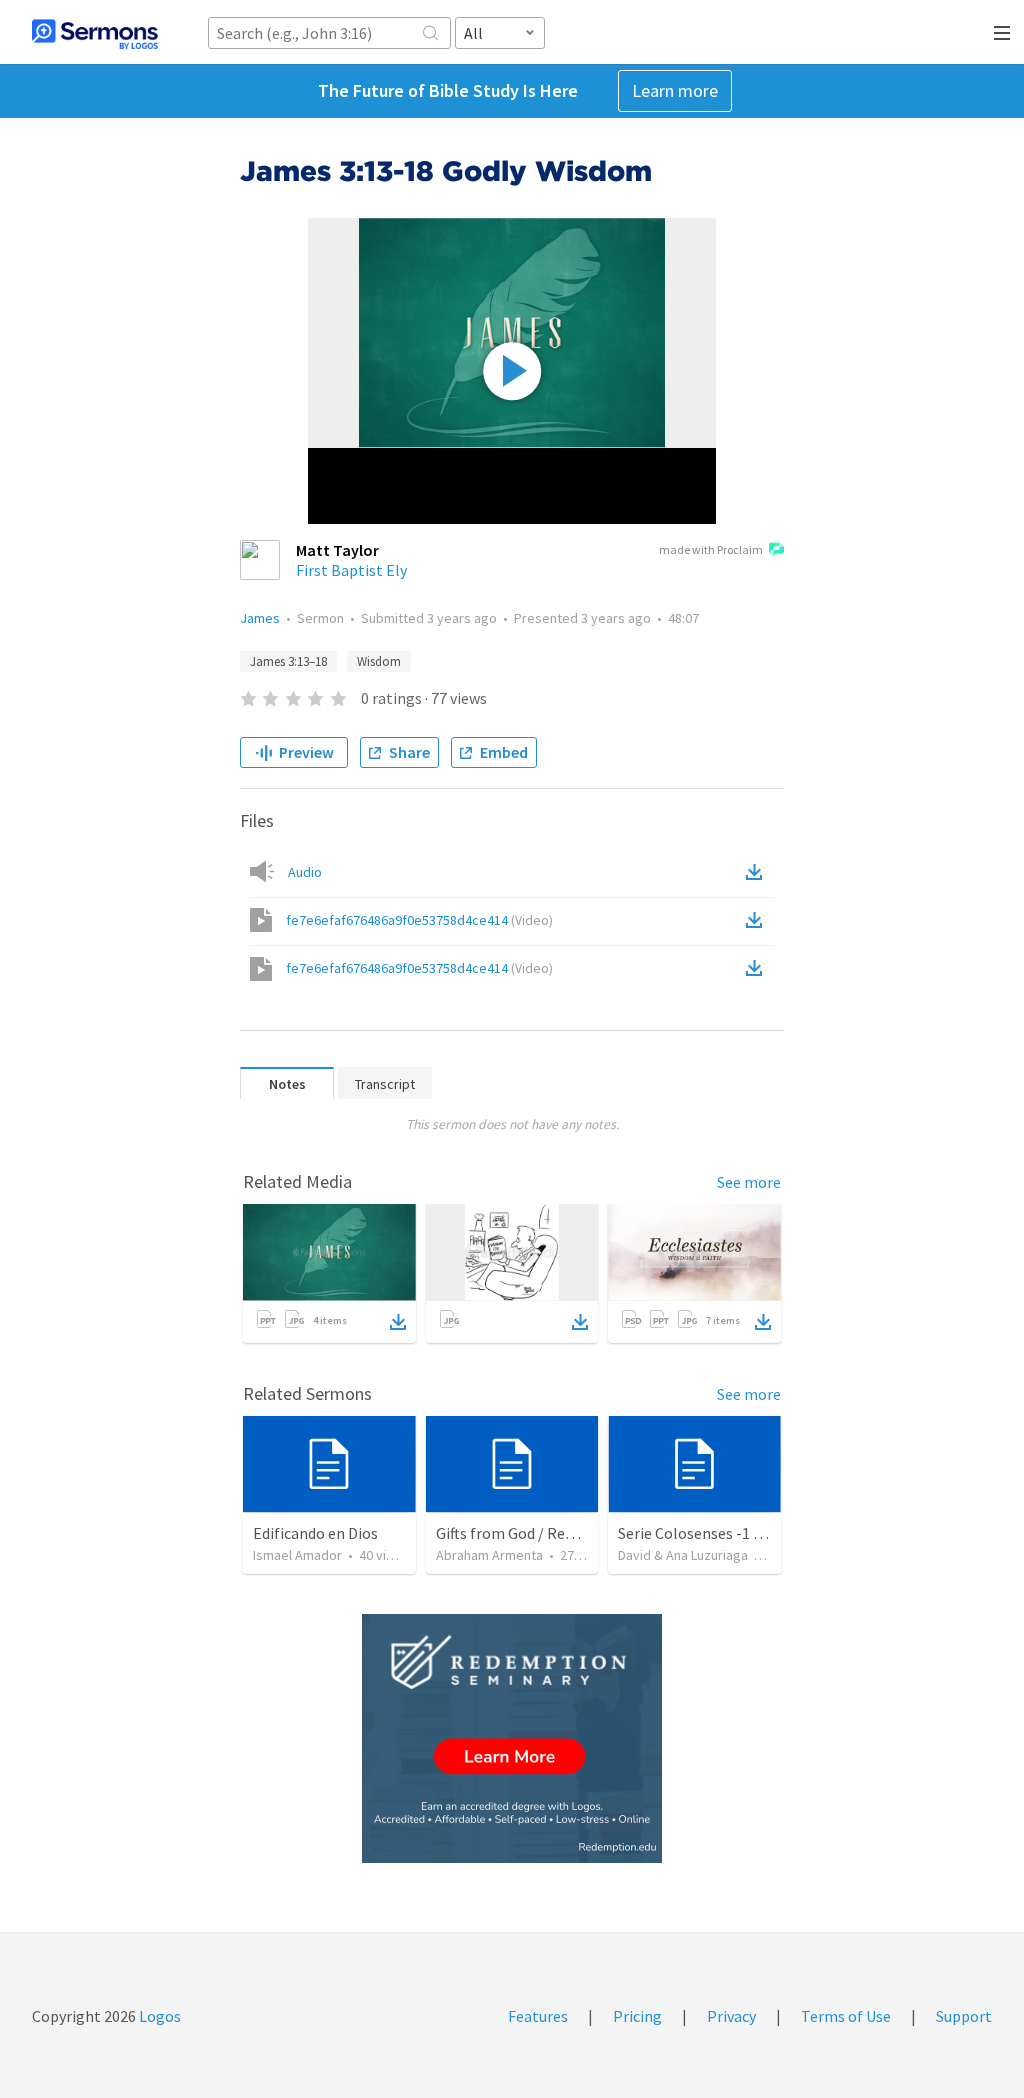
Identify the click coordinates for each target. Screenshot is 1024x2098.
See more (749, 1182)
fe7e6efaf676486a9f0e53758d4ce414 (419, 920)
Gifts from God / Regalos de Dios (545, 1533)
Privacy (731, 2016)
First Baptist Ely (351, 570)
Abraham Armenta (489, 1555)
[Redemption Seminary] (512, 1738)
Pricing (637, 2016)
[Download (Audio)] (758, 872)
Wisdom (379, 661)
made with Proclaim (711, 549)
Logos (158, 2016)
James (260, 618)
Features (538, 2016)
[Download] (398, 1322)
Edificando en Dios (315, 1533)
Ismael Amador (297, 1555)
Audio (305, 872)
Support (964, 2016)
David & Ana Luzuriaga (683, 1555)
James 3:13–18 (288, 661)
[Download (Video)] (758, 920)
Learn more (675, 90)
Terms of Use (846, 2016)
